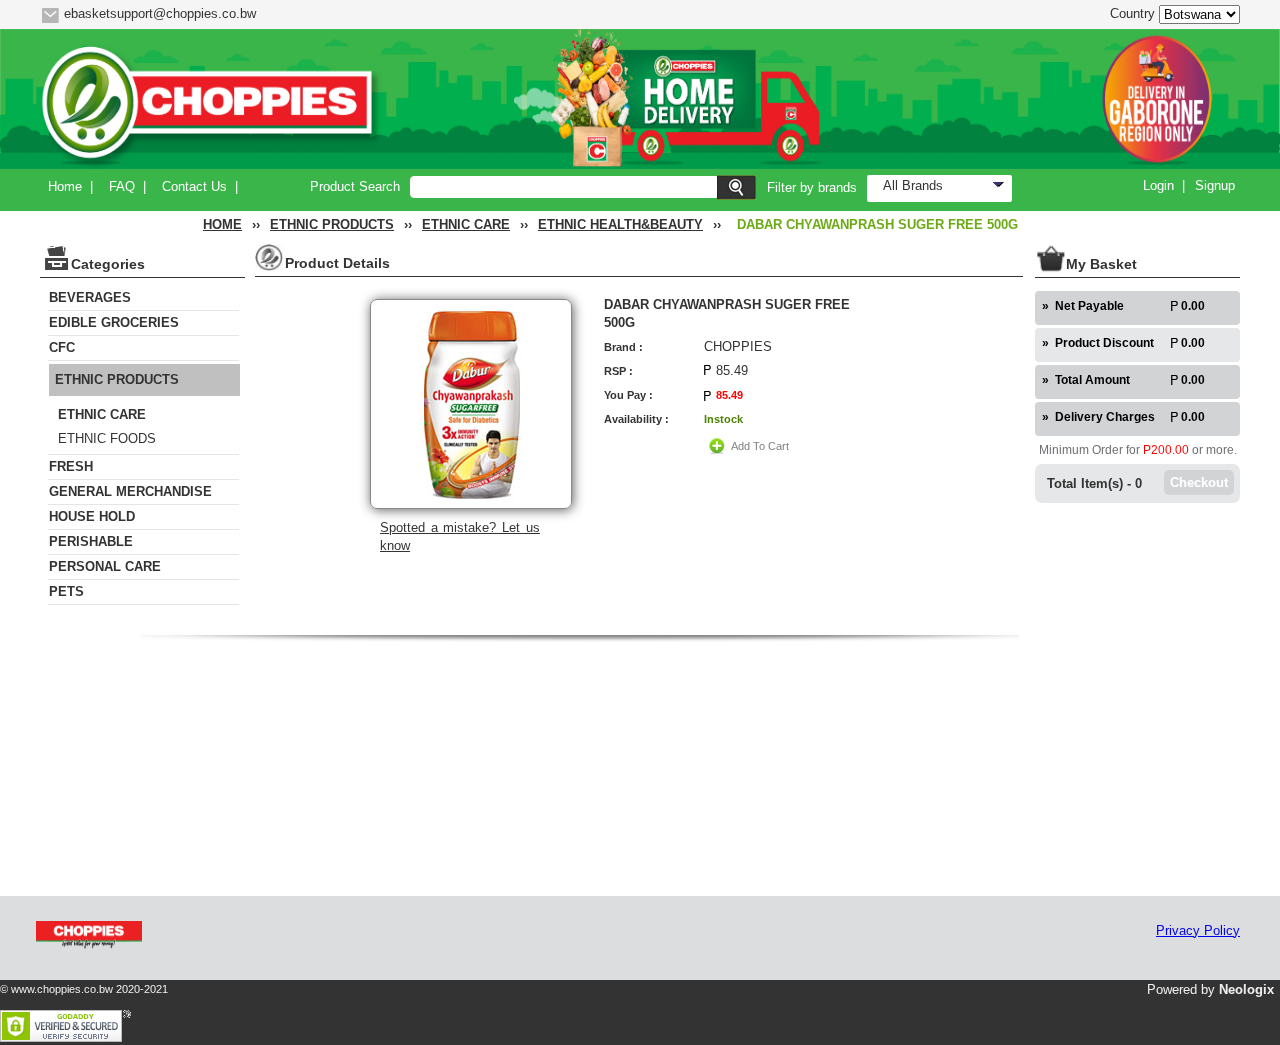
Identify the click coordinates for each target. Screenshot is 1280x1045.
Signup (1215, 185)
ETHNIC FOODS (107, 438)
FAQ (122, 186)
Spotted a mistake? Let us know (460, 536)
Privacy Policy (1198, 930)
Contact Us (194, 186)
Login (1158, 185)
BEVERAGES (90, 297)
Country (1132, 13)
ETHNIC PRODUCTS (332, 224)
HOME (222, 224)
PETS (66, 591)
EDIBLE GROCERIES (114, 322)
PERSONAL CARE (105, 566)
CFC (62, 347)
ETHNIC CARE (466, 224)
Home (65, 186)
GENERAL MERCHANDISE (130, 491)
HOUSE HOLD (92, 516)
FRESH (71, 466)
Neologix (1246, 989)
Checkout (1199, 482)
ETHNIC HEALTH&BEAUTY (620, 224)
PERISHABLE (91, 541)
